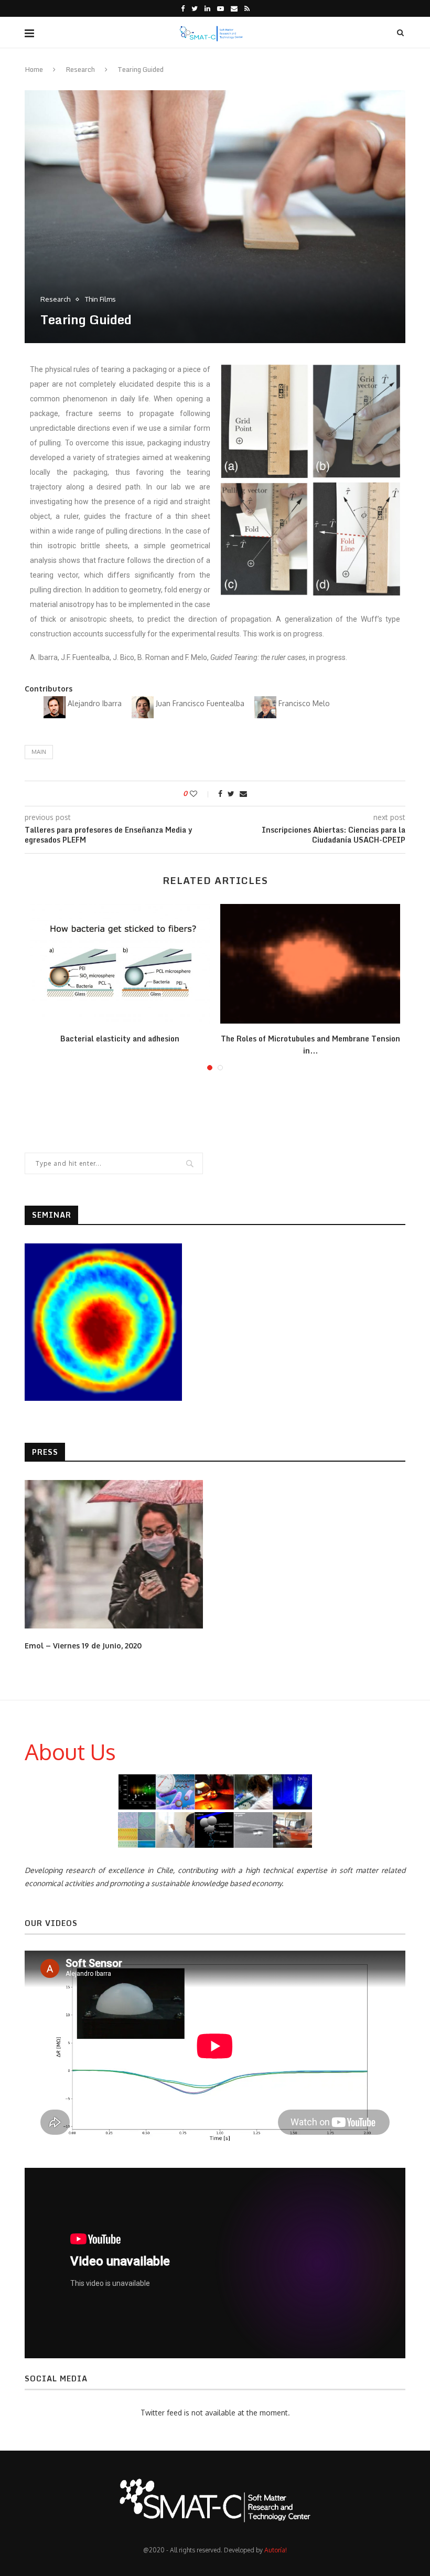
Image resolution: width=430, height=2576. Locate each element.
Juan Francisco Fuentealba (201, 703)
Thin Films (100, 299)
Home (34, 69)
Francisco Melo (304, 703)
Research (80, 69)
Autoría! (276, 2550)
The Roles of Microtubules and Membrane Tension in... (310, 1045)
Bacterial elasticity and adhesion (120, 1039)
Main (39, 752)
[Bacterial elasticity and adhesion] (120, 964)
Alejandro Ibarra (96, 703)
